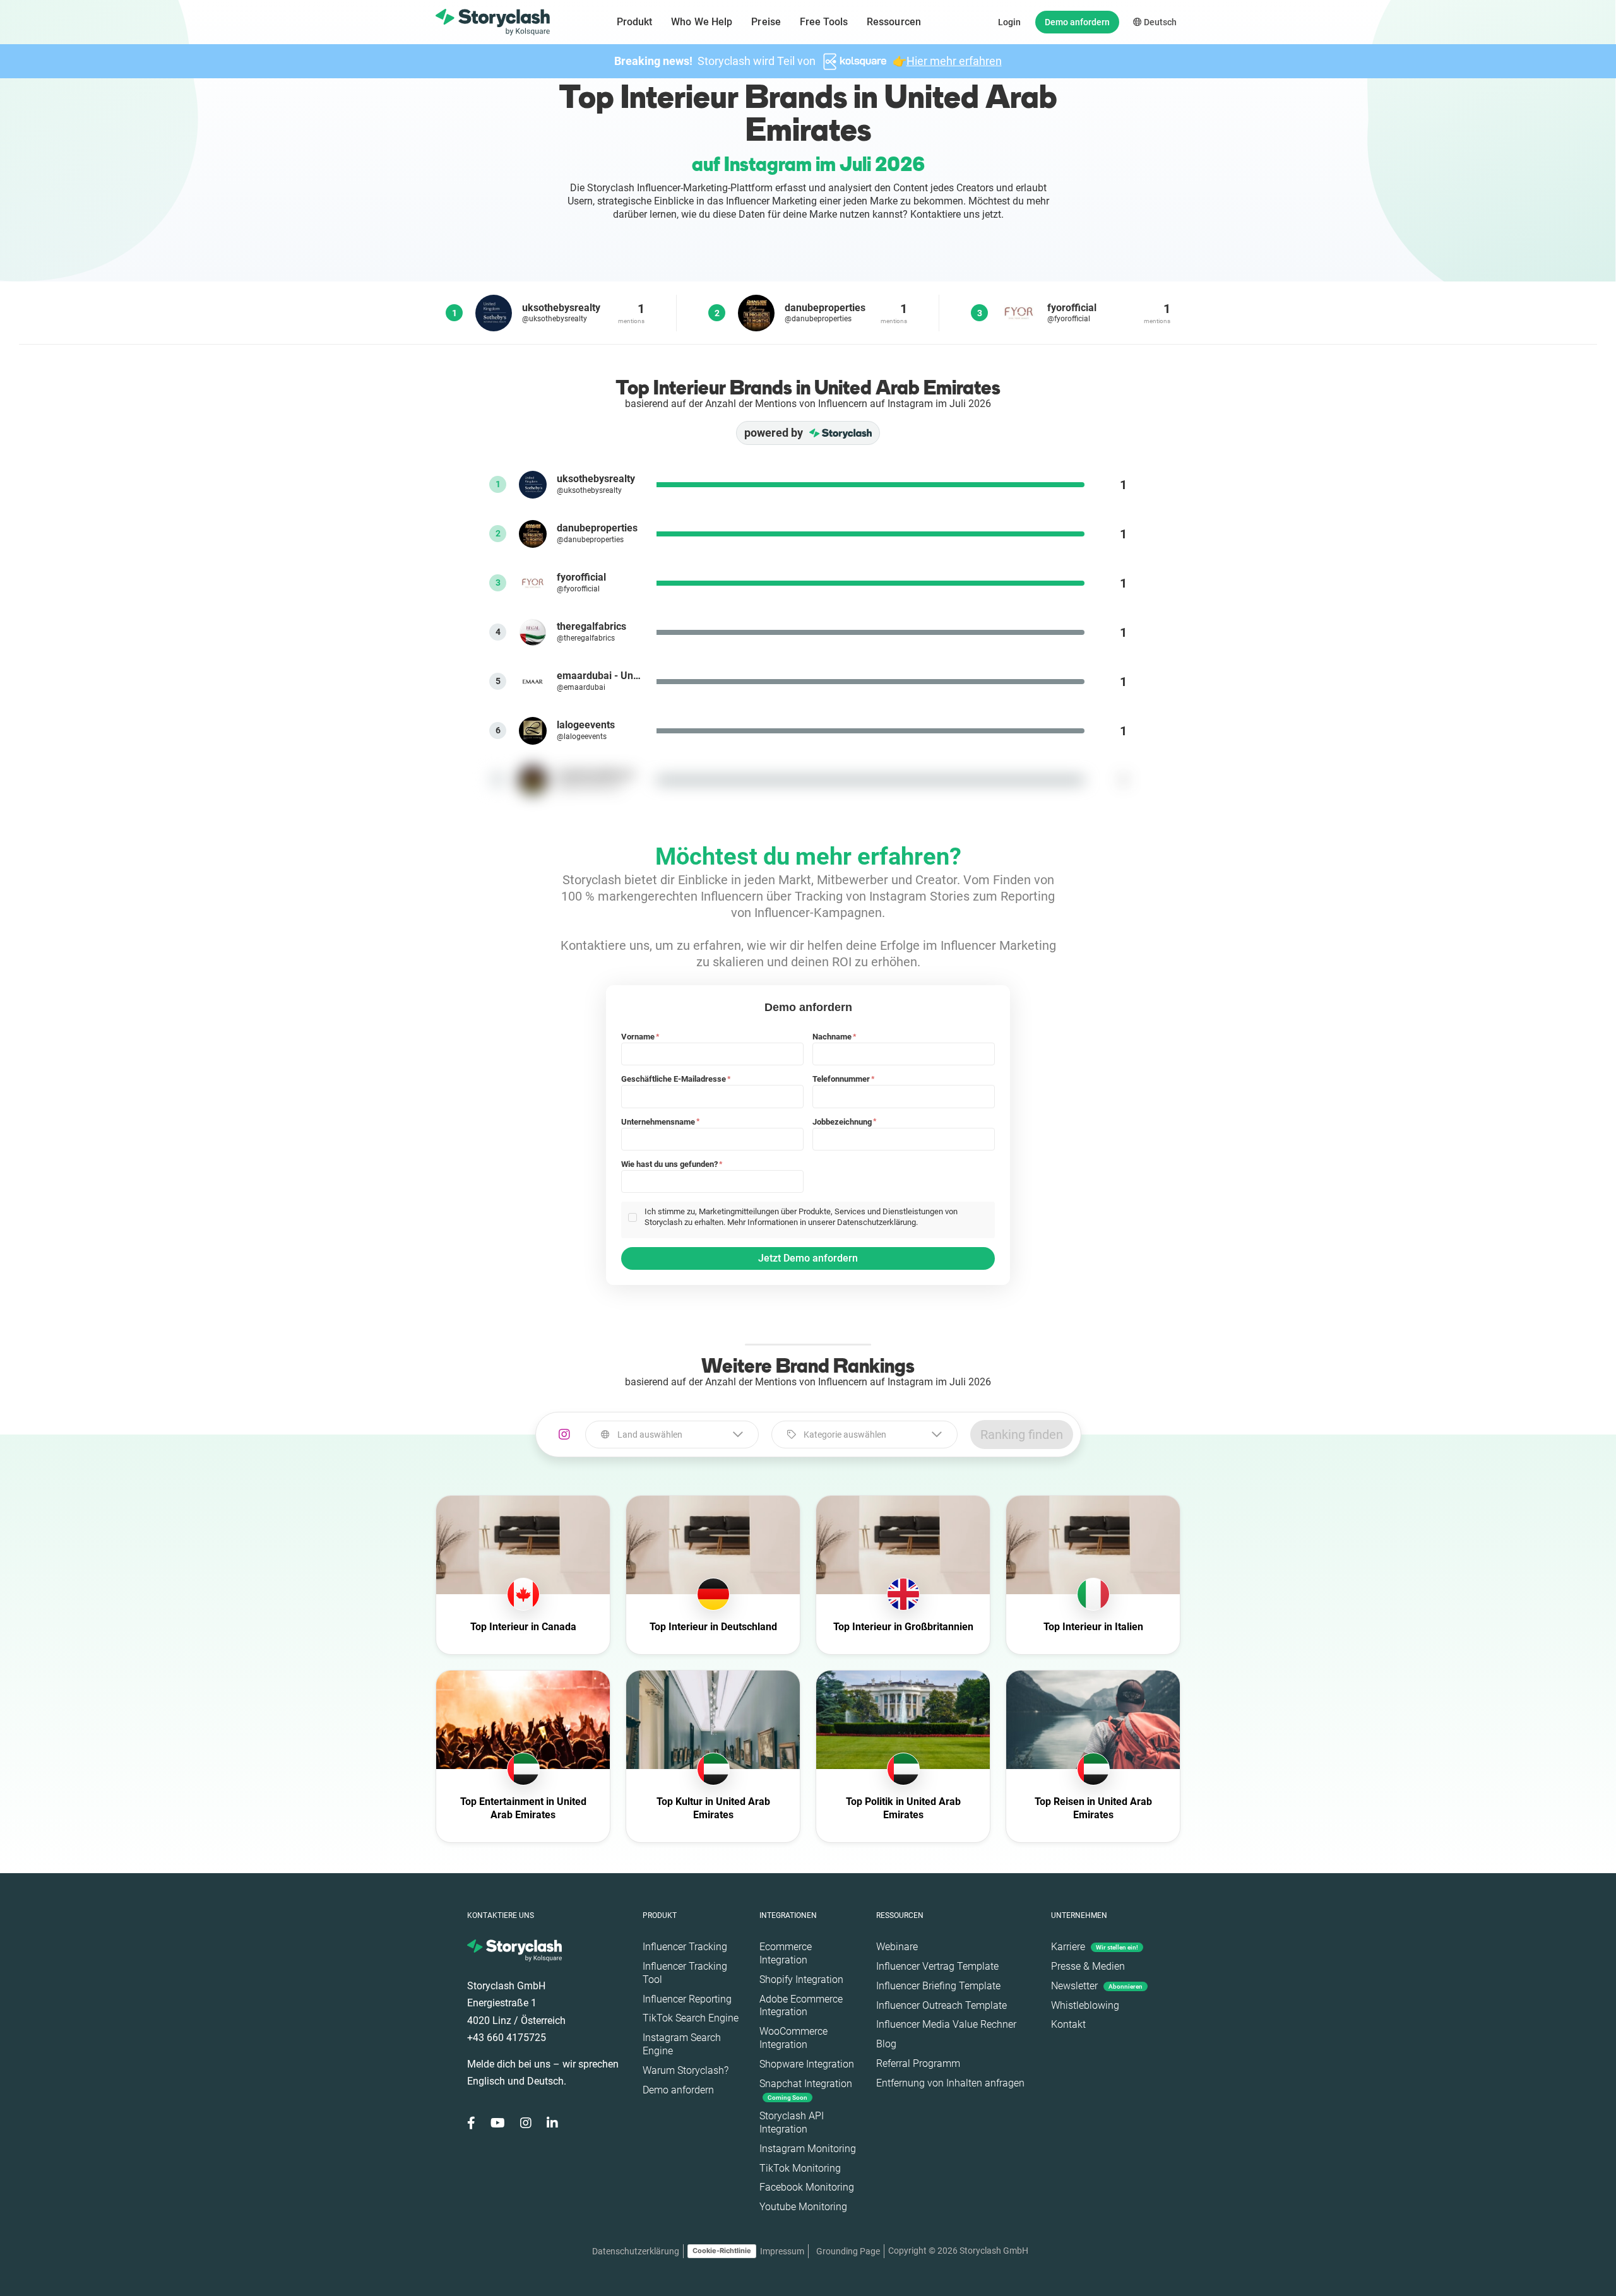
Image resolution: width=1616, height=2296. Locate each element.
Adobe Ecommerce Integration (801, 2006)
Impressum (782, 2251)
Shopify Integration (801, 1979)
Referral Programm (918, 2063)
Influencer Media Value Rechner (946, 2024)
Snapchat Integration (806, 2089)
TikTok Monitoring (800, 2168)
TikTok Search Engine (691, 2018)
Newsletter (1097, 1986)
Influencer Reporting (687, 1999)
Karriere (1095, 1947)
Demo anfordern (1077, 22)
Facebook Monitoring (807, 2187)
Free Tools (824, 22)
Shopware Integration (807, 2064)
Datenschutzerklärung (636, 2251)
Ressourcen (894, 22)
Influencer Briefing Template (938, 1986)
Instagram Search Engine (682, 2044)
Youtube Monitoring (803, 2207)
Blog (886, 2044)
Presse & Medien (1088, 1966)
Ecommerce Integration (786, 1953)
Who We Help (702, 22)
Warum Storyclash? (686, 2070)
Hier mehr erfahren (954, 61)
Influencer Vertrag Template (937, 1966)
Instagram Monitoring (808, 2149)
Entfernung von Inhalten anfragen (950, 2083)
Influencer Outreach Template (942, 2005)
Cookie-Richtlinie (722, 2251)
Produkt (635, 22)
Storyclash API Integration (792, 2122)
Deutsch (1159, 22)
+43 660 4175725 (507, 2038)
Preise (766, 22)
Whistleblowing (1085, 2005)
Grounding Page (848, 2251)
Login (1009, 22)
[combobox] (672, 1435)
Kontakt (1068, 2024)
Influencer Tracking (685, 1947)
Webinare (897, 1947)
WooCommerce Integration (793, 2038)
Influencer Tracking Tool (685, 1973)
